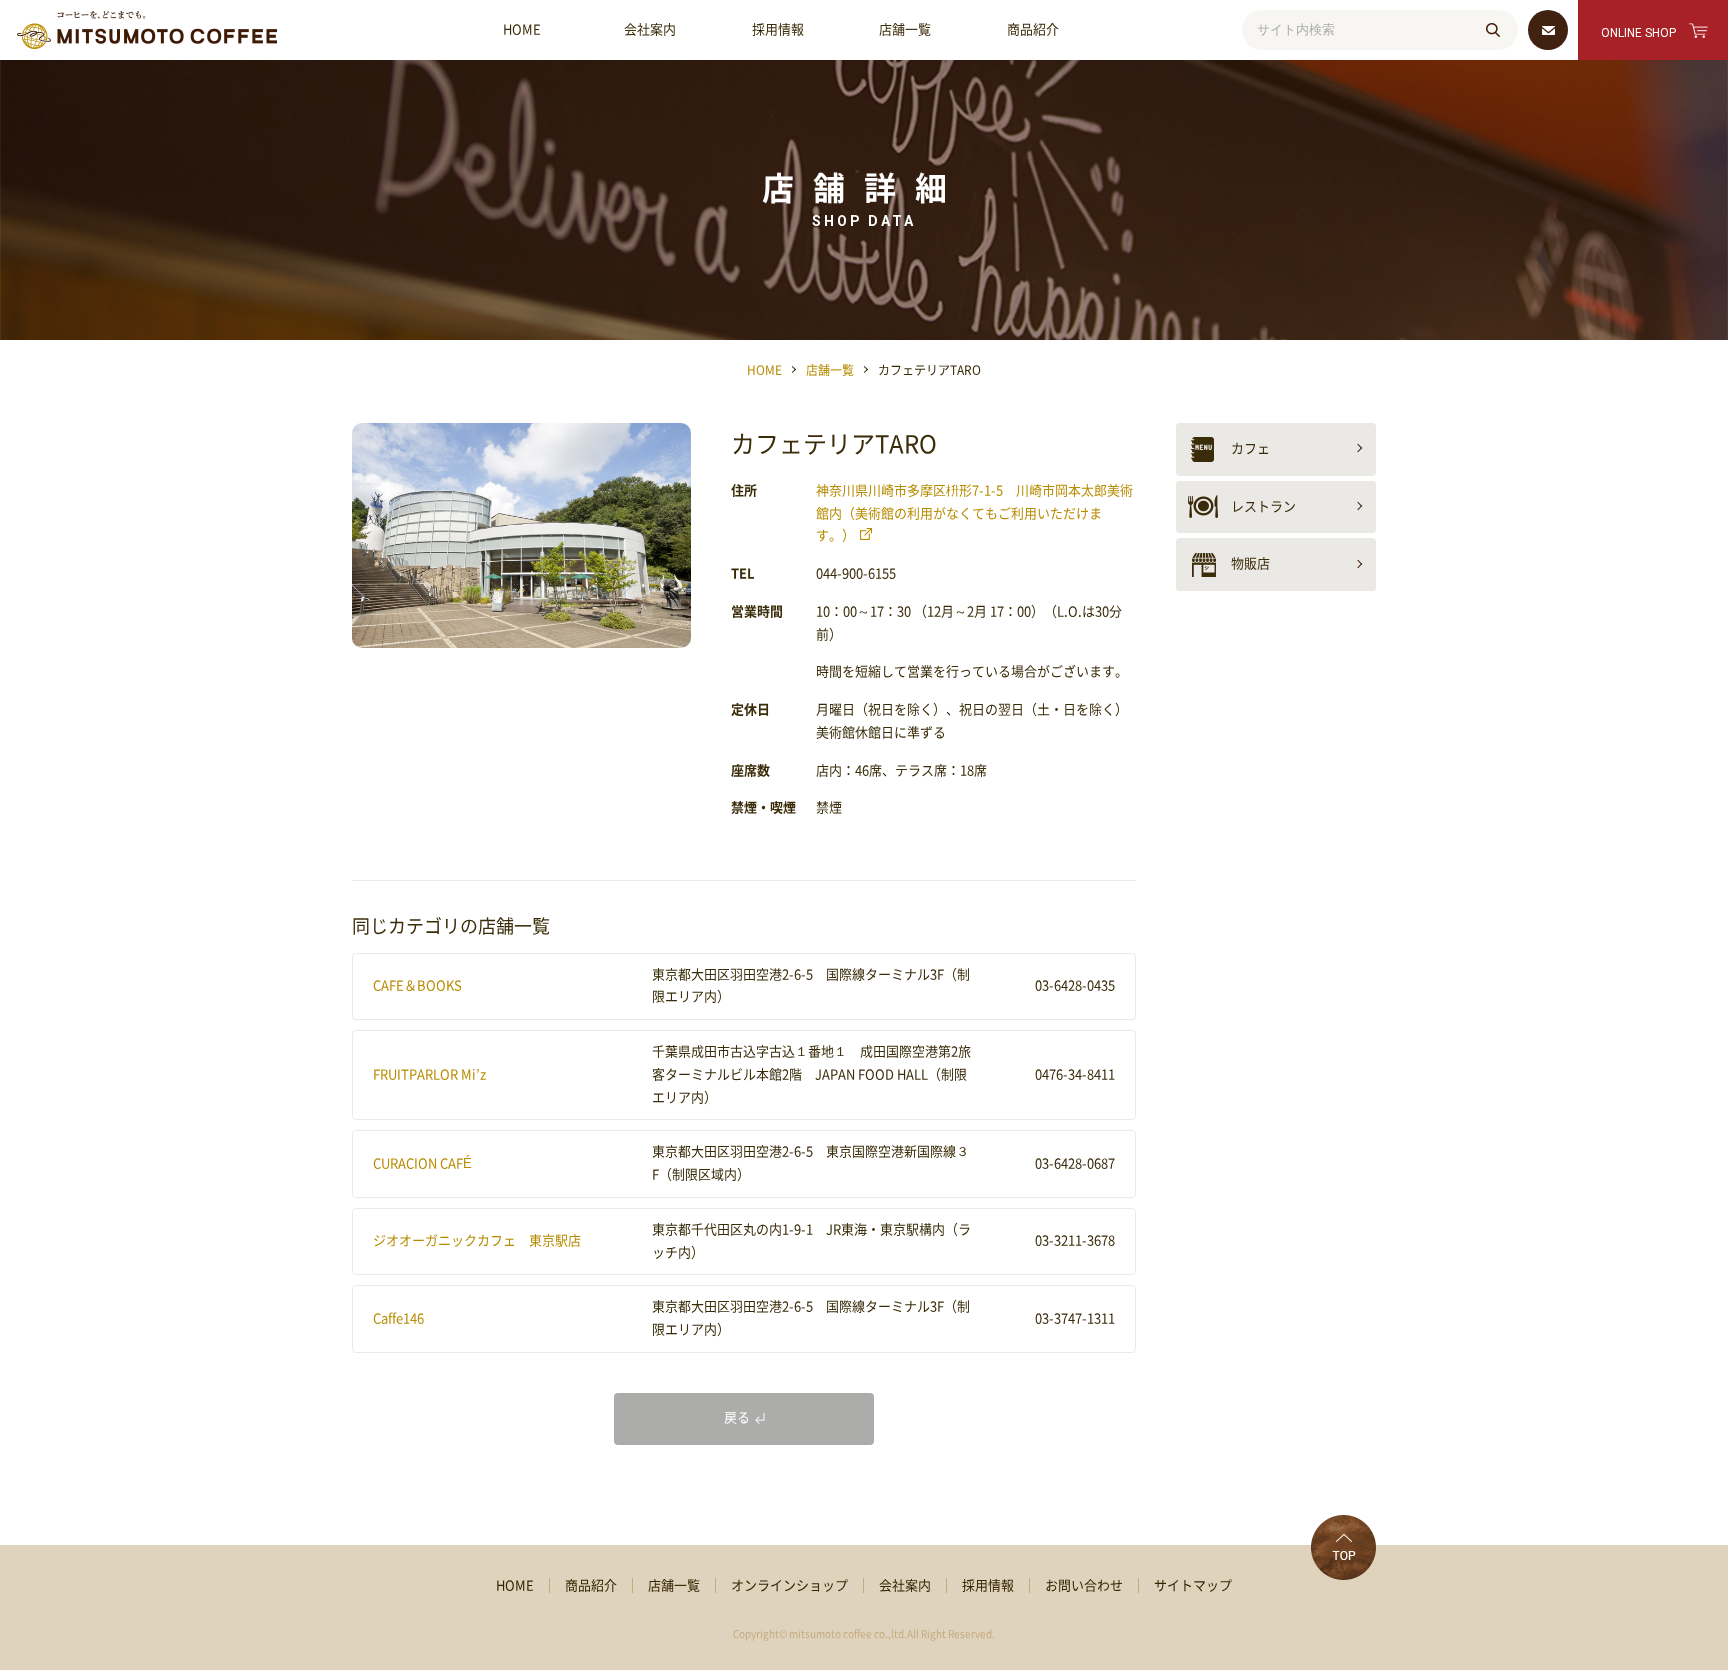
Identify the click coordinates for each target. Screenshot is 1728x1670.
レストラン (1263, 506)
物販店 (1250, 563)
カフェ (1250, 448)
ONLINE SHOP (1638, 33)
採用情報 (778, 29)
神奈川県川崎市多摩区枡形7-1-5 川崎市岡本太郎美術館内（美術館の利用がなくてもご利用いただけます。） (974, 513)
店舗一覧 (905, 29)
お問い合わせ (1084, 1585)
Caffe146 (398, 1318)
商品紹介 (1033, 29)
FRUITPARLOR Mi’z (429, 1074)
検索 (1493, 30)
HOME (522, 29)
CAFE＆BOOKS (417, 985)
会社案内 (650, 29)
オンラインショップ (789, 1585)
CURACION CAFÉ (422, 1163)
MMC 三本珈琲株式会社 (147, 30)
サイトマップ (1193, 1585)
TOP (1343, 1547)
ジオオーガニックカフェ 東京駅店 (477, 1240)
